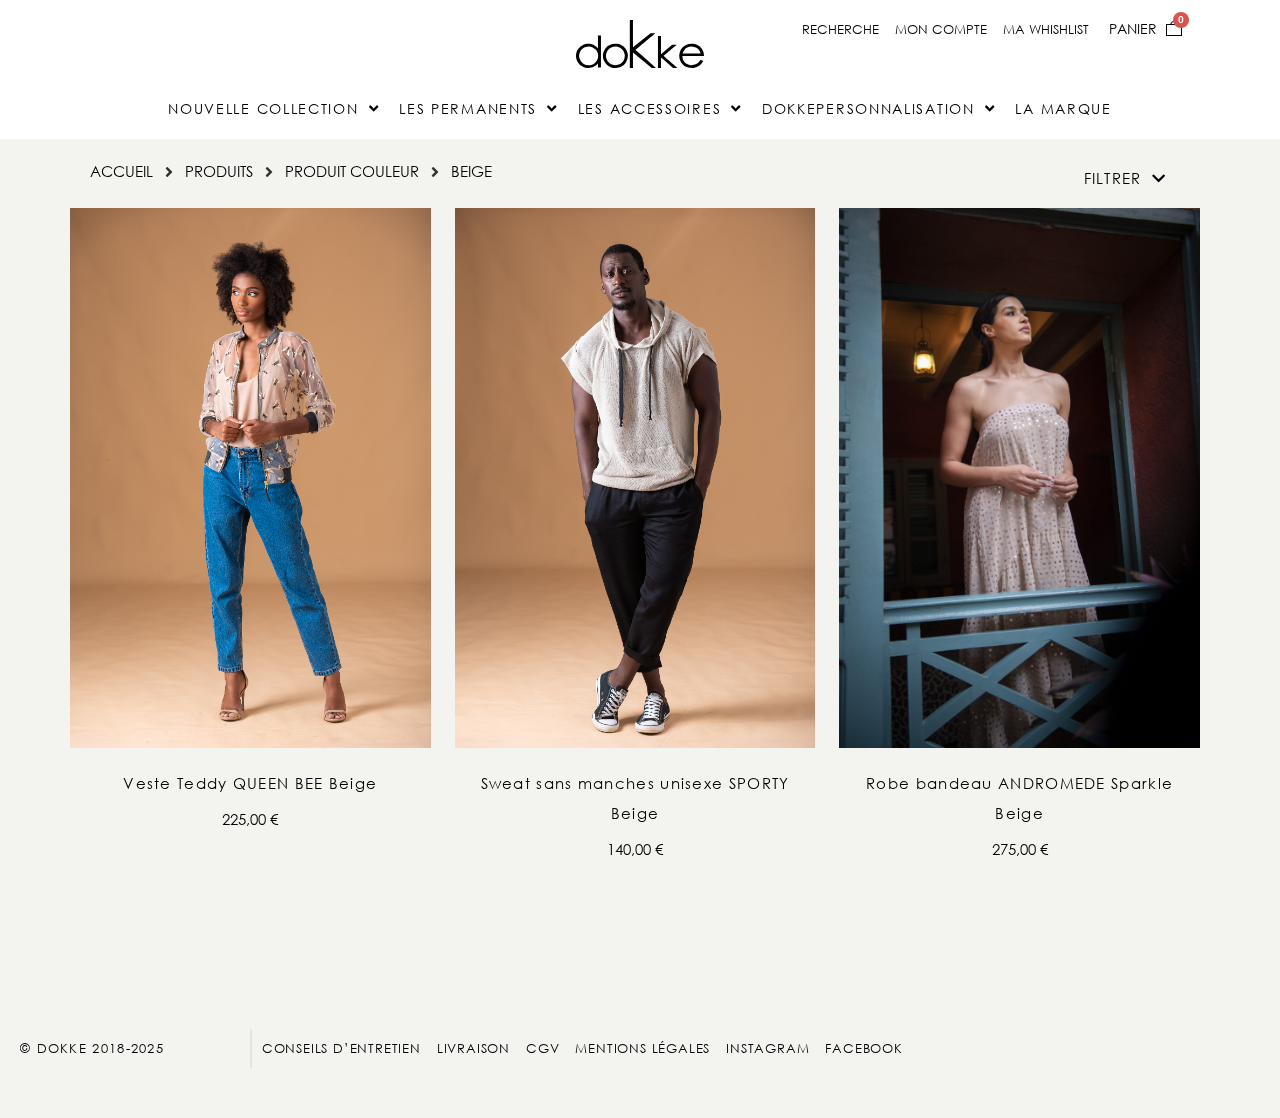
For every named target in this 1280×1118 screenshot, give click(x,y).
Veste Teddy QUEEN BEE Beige (250, 783)
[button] (1125, 178)
